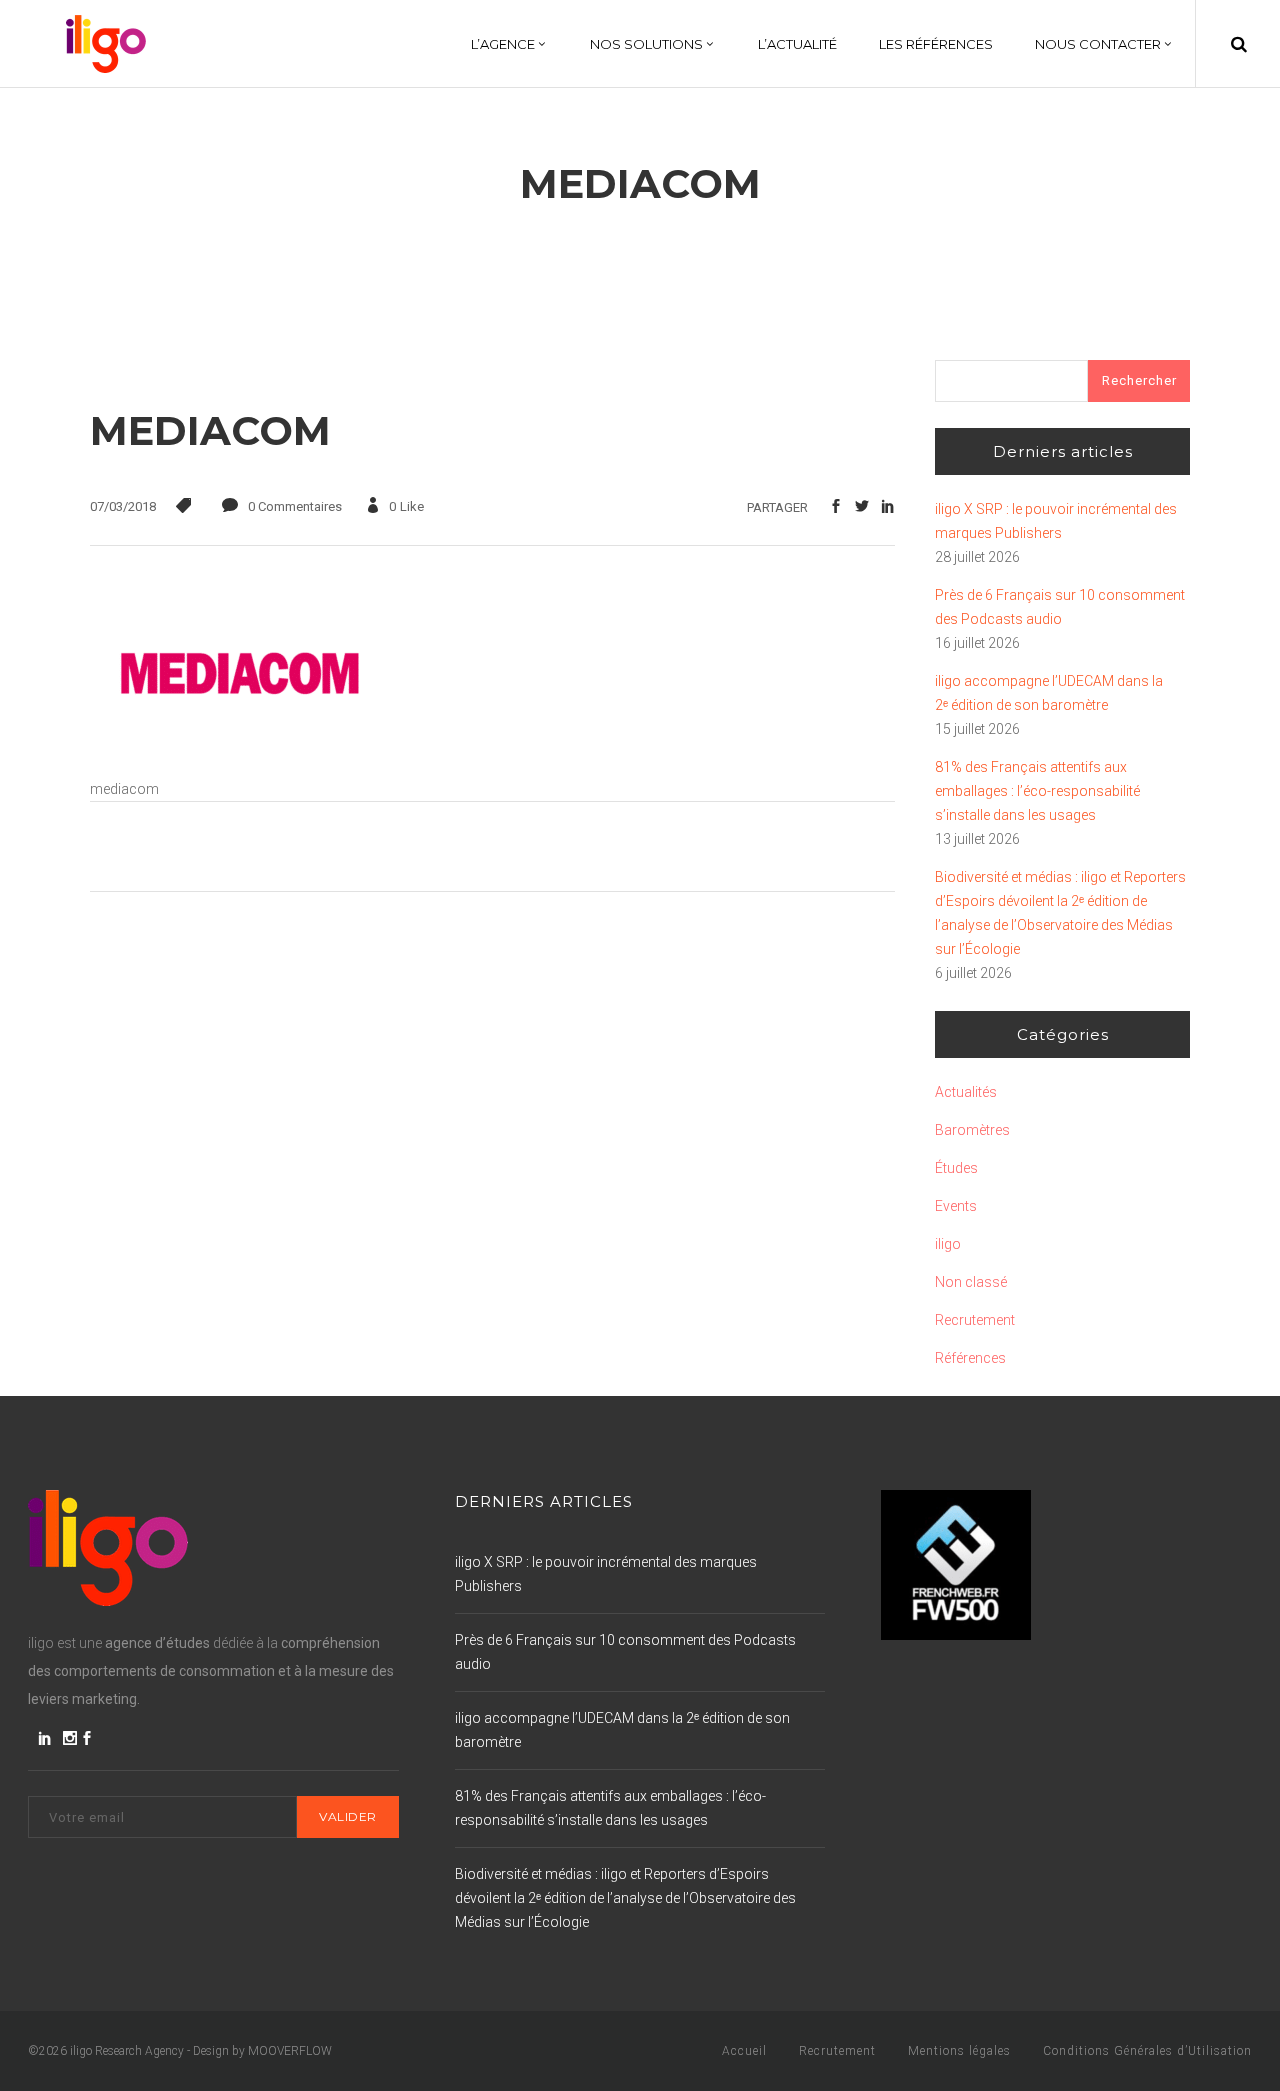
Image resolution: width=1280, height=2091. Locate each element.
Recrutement (975, 1320)
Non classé (971, 1282)
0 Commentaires (295, 506)
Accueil (744, 2051)
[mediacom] (240, 765)
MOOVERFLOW (290, 2051)
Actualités (966, 1092)
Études (956, 1168)
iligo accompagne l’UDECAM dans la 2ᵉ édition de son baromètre (1049, 693)
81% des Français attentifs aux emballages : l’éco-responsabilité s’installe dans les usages (1037, 791)
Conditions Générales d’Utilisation (1147, 2051)
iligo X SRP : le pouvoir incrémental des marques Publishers (1056, 521)
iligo (948, 1244)
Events (956, 1206)
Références (970, 1358)
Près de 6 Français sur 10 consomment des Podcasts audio (1060, 607)
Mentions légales (959, 2051)
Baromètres (972, 1130)
